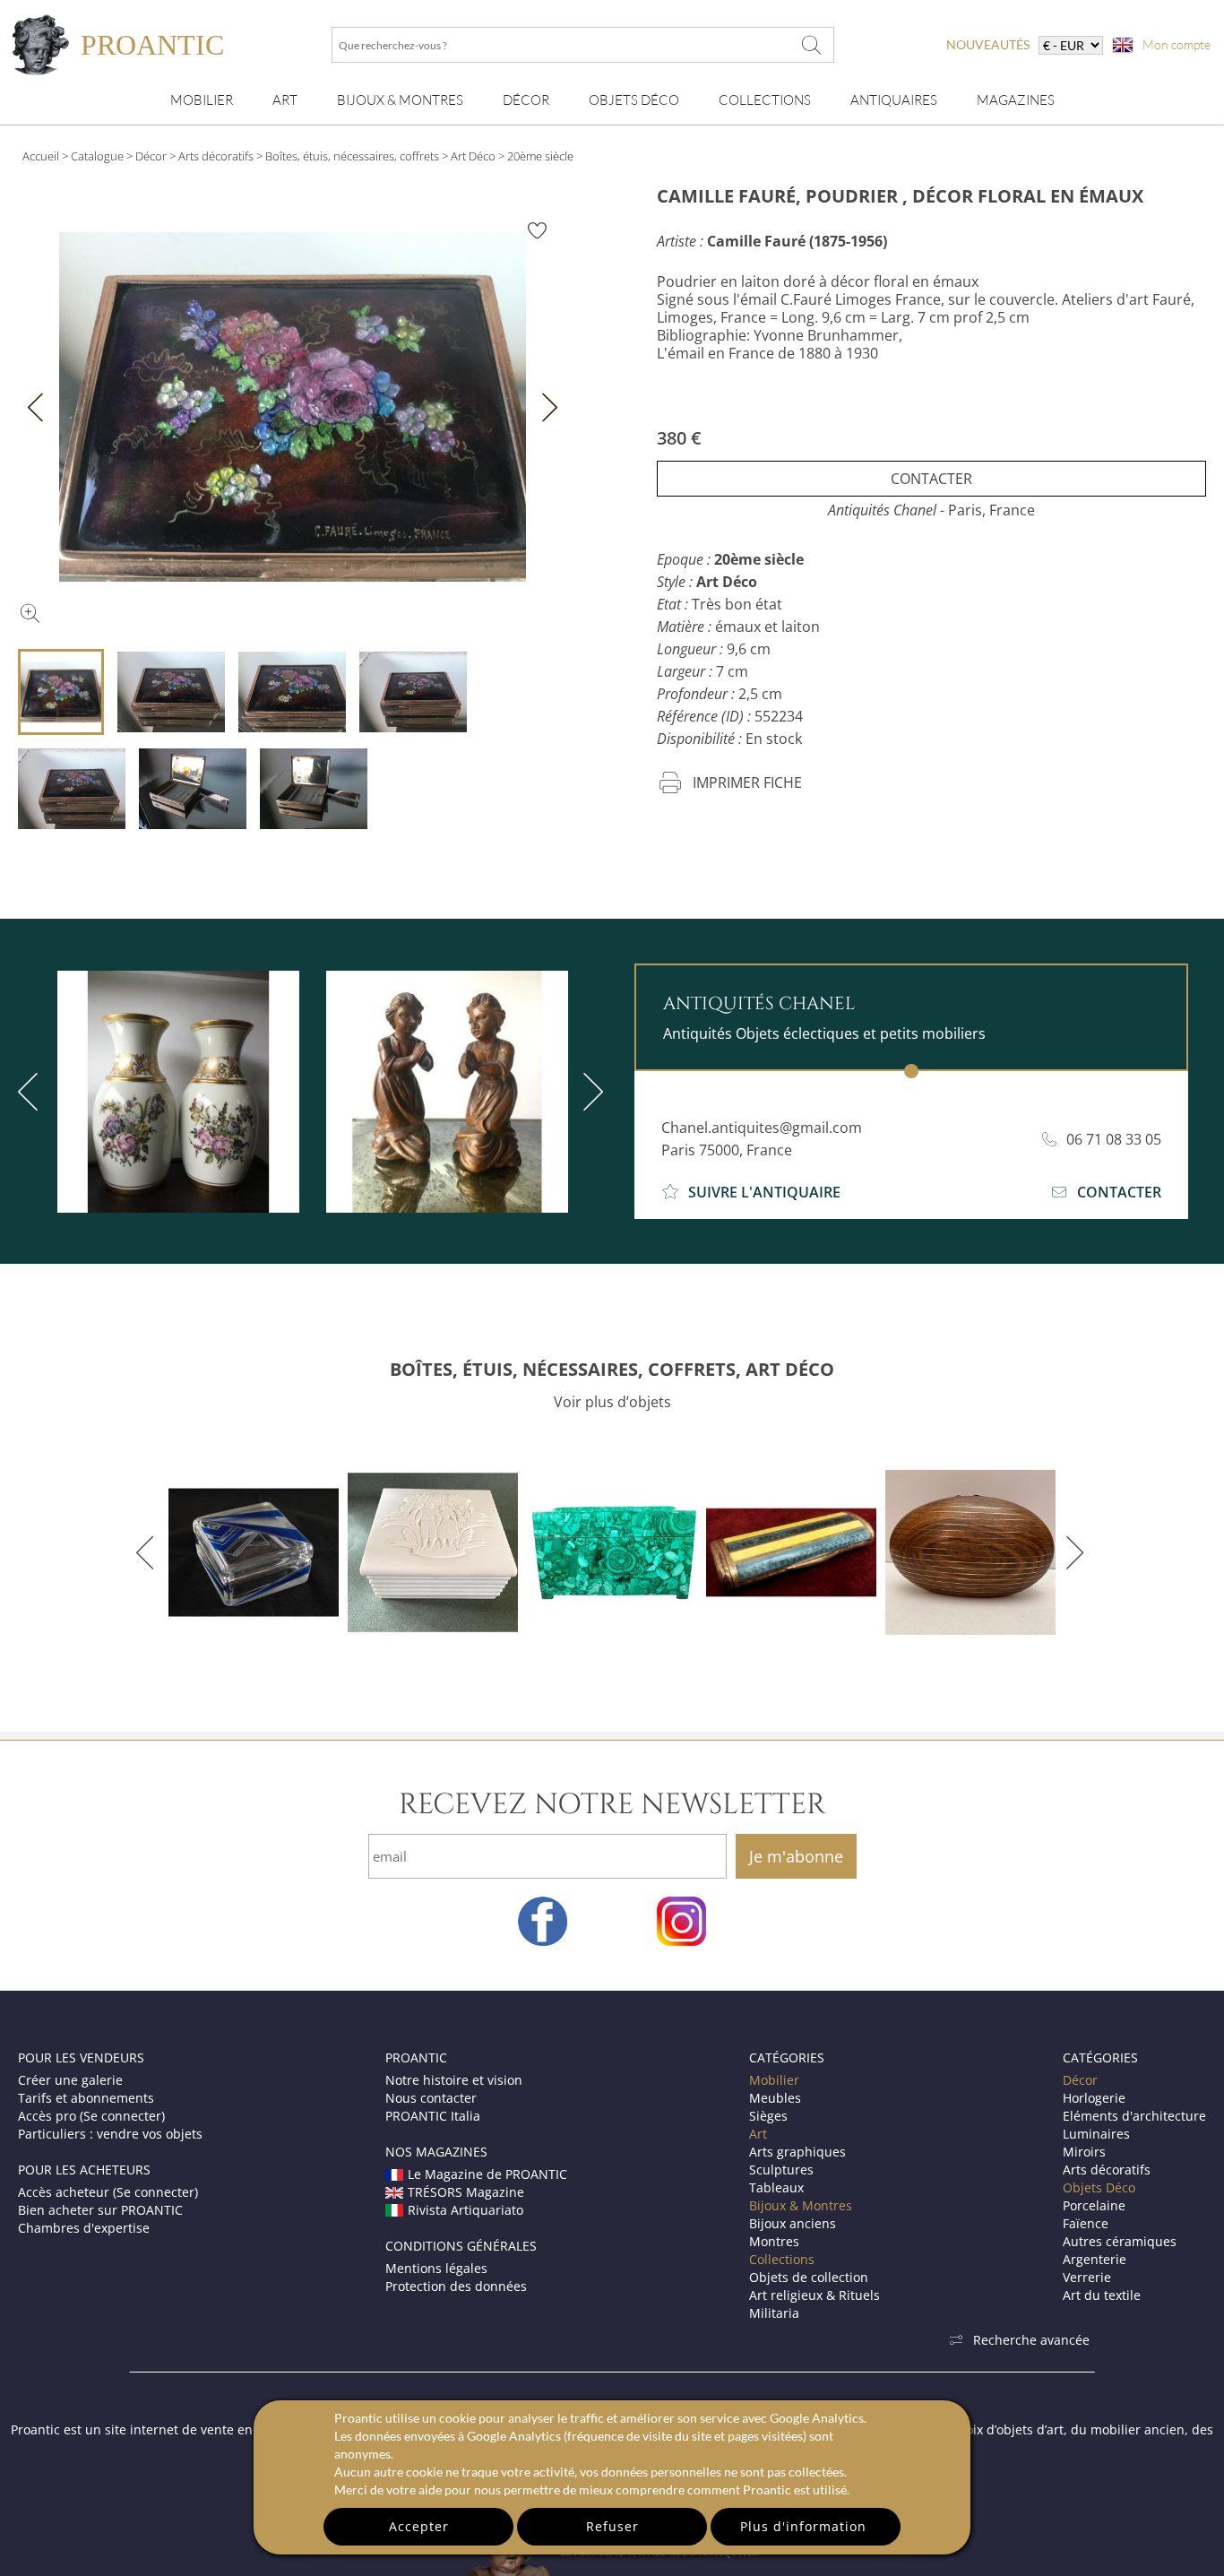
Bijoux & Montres (801, 2205)
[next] (590, 1092)
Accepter (419, 2526)
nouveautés (988, 44)
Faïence (1086, 2223)
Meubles (775, 2098)
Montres (774, 2241)
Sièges (768, 2116)
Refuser (612, 2526)
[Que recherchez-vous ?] (812, 45)
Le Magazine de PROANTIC (487, 2174)
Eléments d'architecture (1134, 2116)
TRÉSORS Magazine (466, 2192)
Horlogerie (1094, 2098)
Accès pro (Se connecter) (91, 2116)
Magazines (1016, 100)
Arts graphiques (797, 2152)
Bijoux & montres (400, 100)
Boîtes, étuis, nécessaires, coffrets (352, 156)
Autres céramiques (1120, 2241)
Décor (526, 100)
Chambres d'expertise (84, 2228)
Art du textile (1102, 2295)
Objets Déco (634, 100)
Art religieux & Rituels (815, 2295)
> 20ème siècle (536, 156)
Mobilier (202, 100)
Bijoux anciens (793, 2223)
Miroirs (1084, 2152)
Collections (765, 100)
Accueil (41, 156)
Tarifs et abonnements (86, 2098)
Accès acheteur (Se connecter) (108, 2192)
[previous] (148, 1552)
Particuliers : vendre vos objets (110, 2134)
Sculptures (781, 2170)
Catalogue (97, 156)
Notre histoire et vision (454, 2080)
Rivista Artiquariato (465, 2210)
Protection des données (456, 2286)
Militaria (774, 2313)
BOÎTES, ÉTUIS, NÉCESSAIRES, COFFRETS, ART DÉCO (612, 1369)
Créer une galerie (70, 2080)
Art (285, 100)
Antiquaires (894, 100)
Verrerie (1087, 2277)
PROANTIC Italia (433, 2116)
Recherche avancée (1031, 2340)
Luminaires (1096, 2134)
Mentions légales (436, 2268)
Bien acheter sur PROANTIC (100, 2210)
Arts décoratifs (216, 156)
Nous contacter (431, 2098)
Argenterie (1095, 2259)
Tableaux (776, 2187)
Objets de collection (809, 2277)
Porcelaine (1094, 2205)
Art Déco (473, 156)
